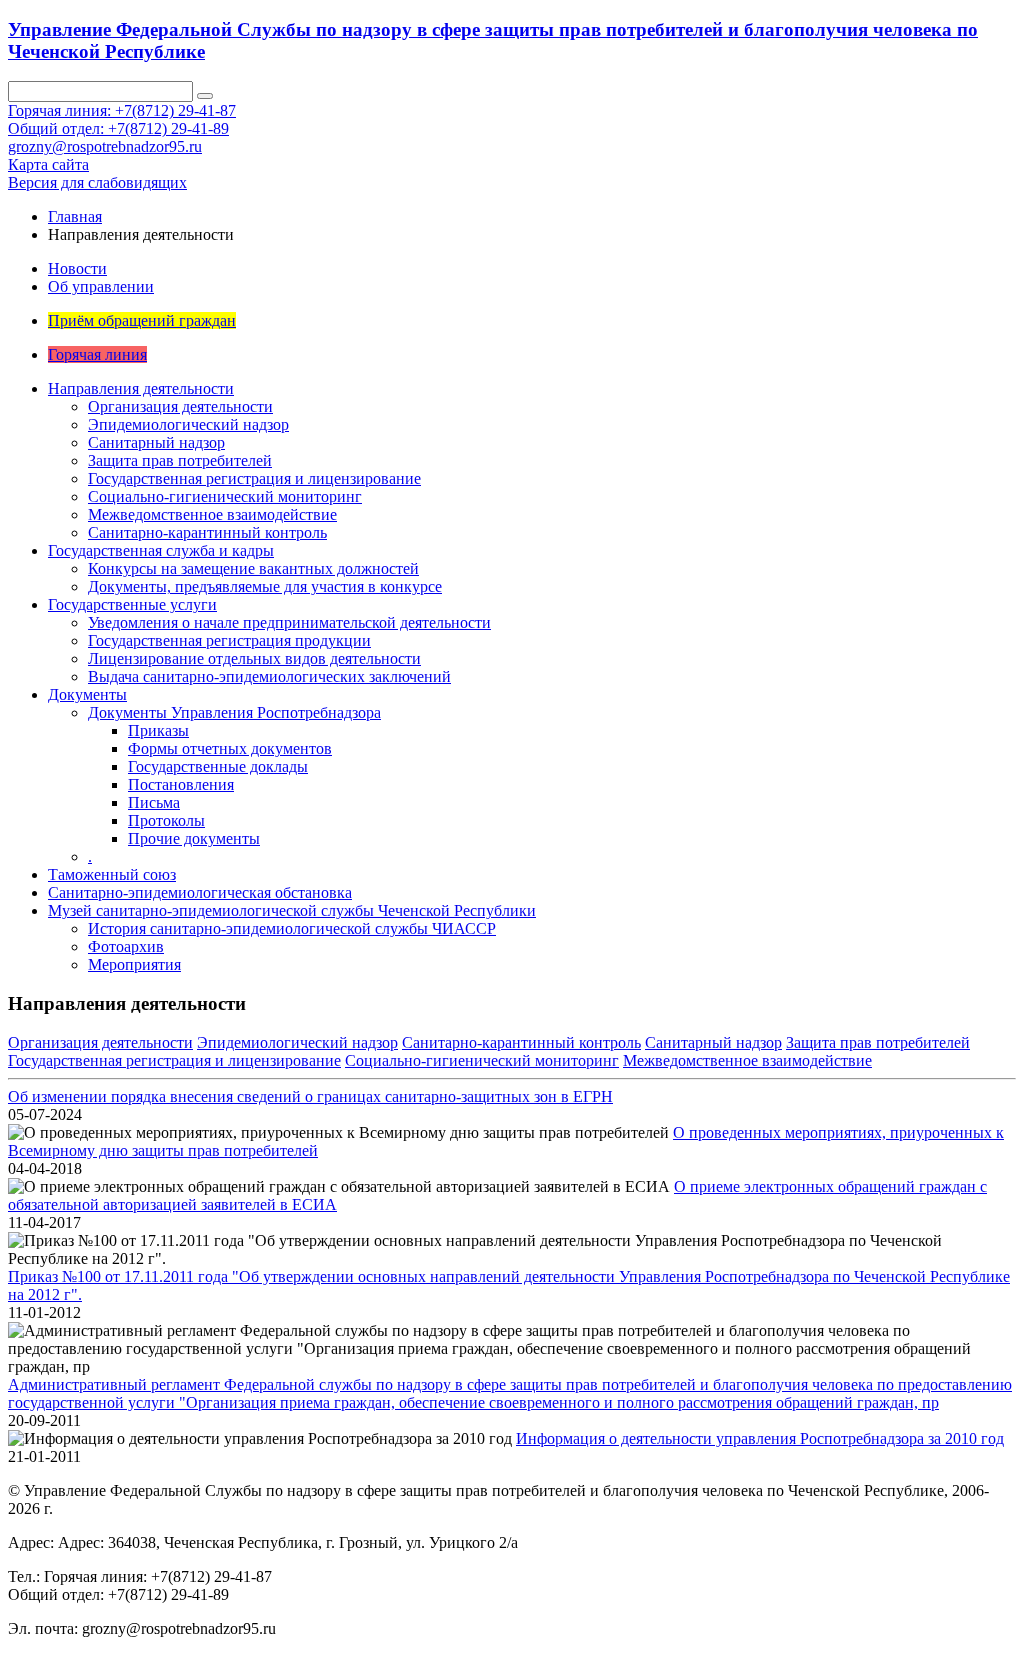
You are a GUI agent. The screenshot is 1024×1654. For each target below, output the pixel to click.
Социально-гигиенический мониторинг (225, 496)
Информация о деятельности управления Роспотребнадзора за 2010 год (760, 1438)
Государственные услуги (132, 604)
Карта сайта (48, 164)
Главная (75, 216)
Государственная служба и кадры (161, 550)
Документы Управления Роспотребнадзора (234, 712)
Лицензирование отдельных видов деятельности (254, 658)
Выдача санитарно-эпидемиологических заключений (269, 676)
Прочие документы (194, 838)
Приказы (158, 730)
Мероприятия (134, 964)
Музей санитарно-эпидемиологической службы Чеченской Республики (292, 910)
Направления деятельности (141, 388)
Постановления (181, 784)
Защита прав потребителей (180, 460)
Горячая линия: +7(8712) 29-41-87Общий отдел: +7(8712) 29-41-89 (122, 119)
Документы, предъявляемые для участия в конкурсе (265, 586)
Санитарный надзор (156, 442)
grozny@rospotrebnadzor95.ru (105, 146)
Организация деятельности (180, 406)
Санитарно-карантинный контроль (207, 532)
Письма (154, 802)
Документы (87, 694)
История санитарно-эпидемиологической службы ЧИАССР (292, 928)
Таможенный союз (112, 874)
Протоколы (166, 820)
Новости (77, 268)
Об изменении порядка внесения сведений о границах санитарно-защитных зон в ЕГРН (310, 1096)
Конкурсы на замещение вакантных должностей (253, 568)
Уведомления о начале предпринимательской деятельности (289, 622)
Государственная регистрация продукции (229, 640)
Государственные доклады (218, 766)
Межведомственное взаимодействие (212, 514)
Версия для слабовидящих (97, 182)
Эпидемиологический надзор (188, 424)
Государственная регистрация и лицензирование (254, 478)
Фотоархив (126, 946)
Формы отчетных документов (230, 748)
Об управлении (101, 286)
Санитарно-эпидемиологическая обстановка (200, 892)
